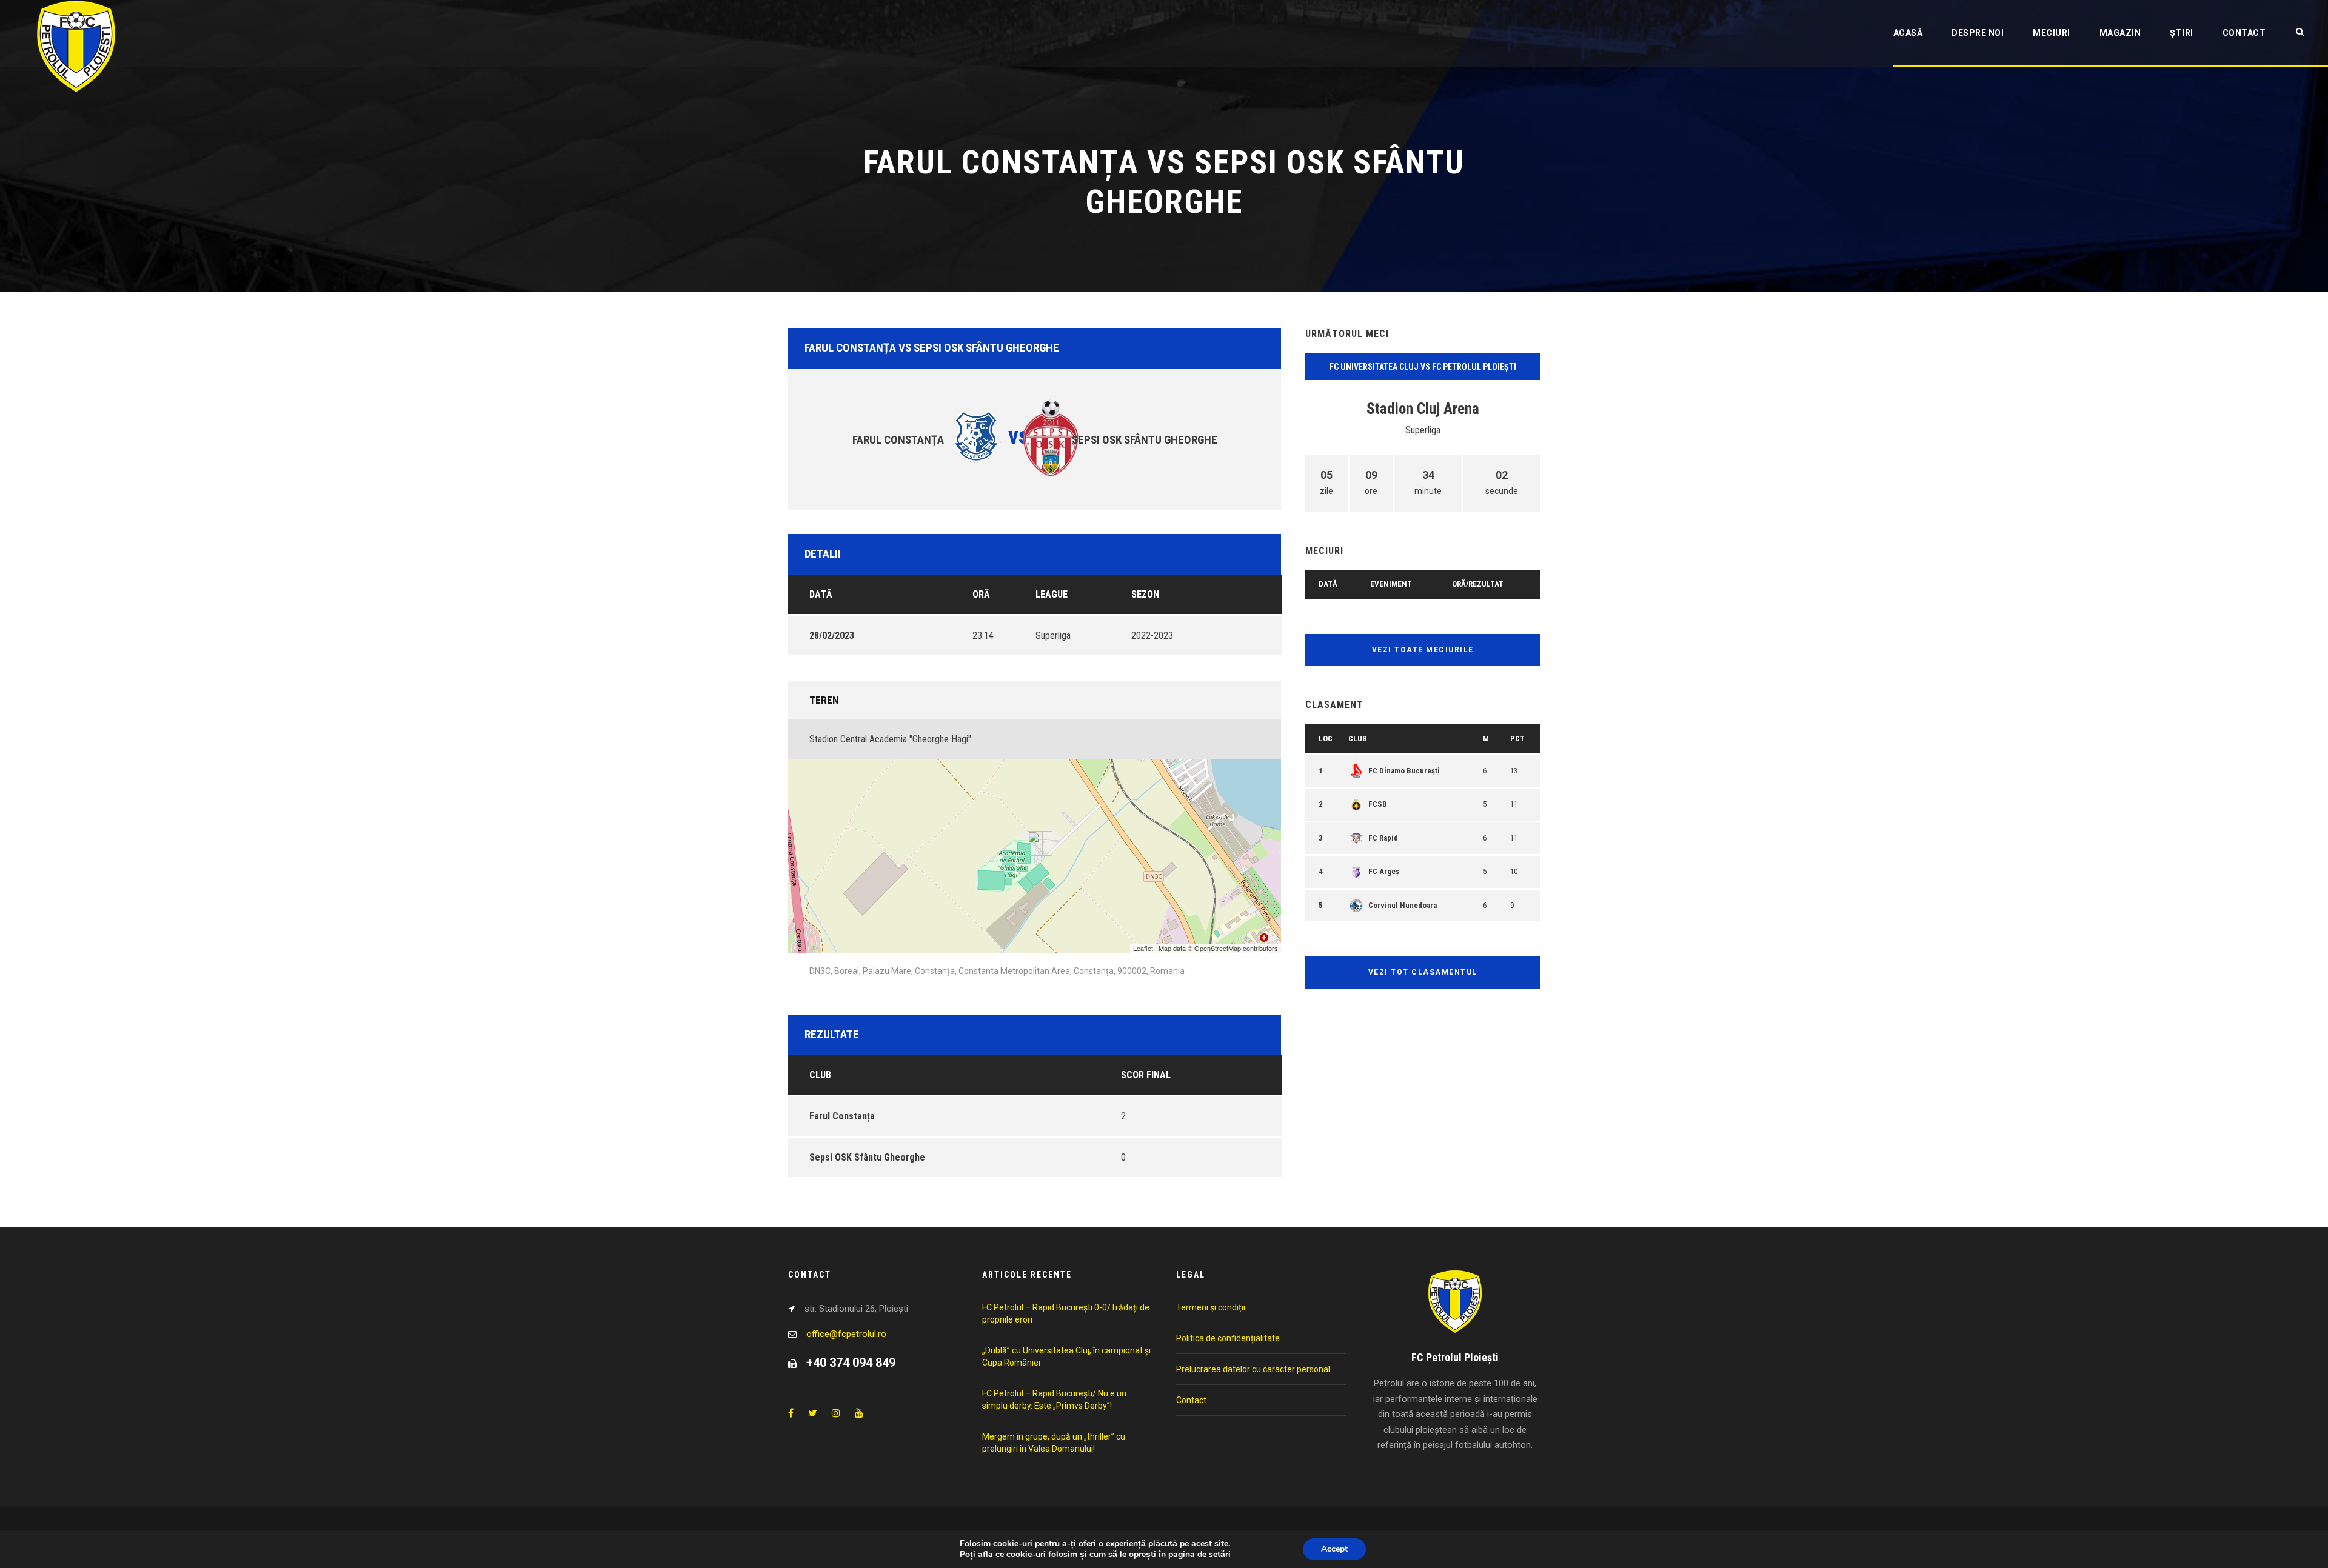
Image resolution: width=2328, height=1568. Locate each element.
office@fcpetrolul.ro (846, 1334)
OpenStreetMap (1218, 948)
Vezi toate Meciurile (1423, 650)
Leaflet (1143, 948)
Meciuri (2052, 33)
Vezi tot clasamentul (1423, 972)
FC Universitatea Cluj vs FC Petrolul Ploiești (1423, 367)
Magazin (2120, 33)
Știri (2182, 33)
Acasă (1908, 33)
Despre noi (1978, 33)
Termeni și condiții (1211, 1307)
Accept (1334, 1549)
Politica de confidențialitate (1228, 1338)
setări (1220, 1555)
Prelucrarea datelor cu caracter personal (1253, 1369)
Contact (2244, 33)
